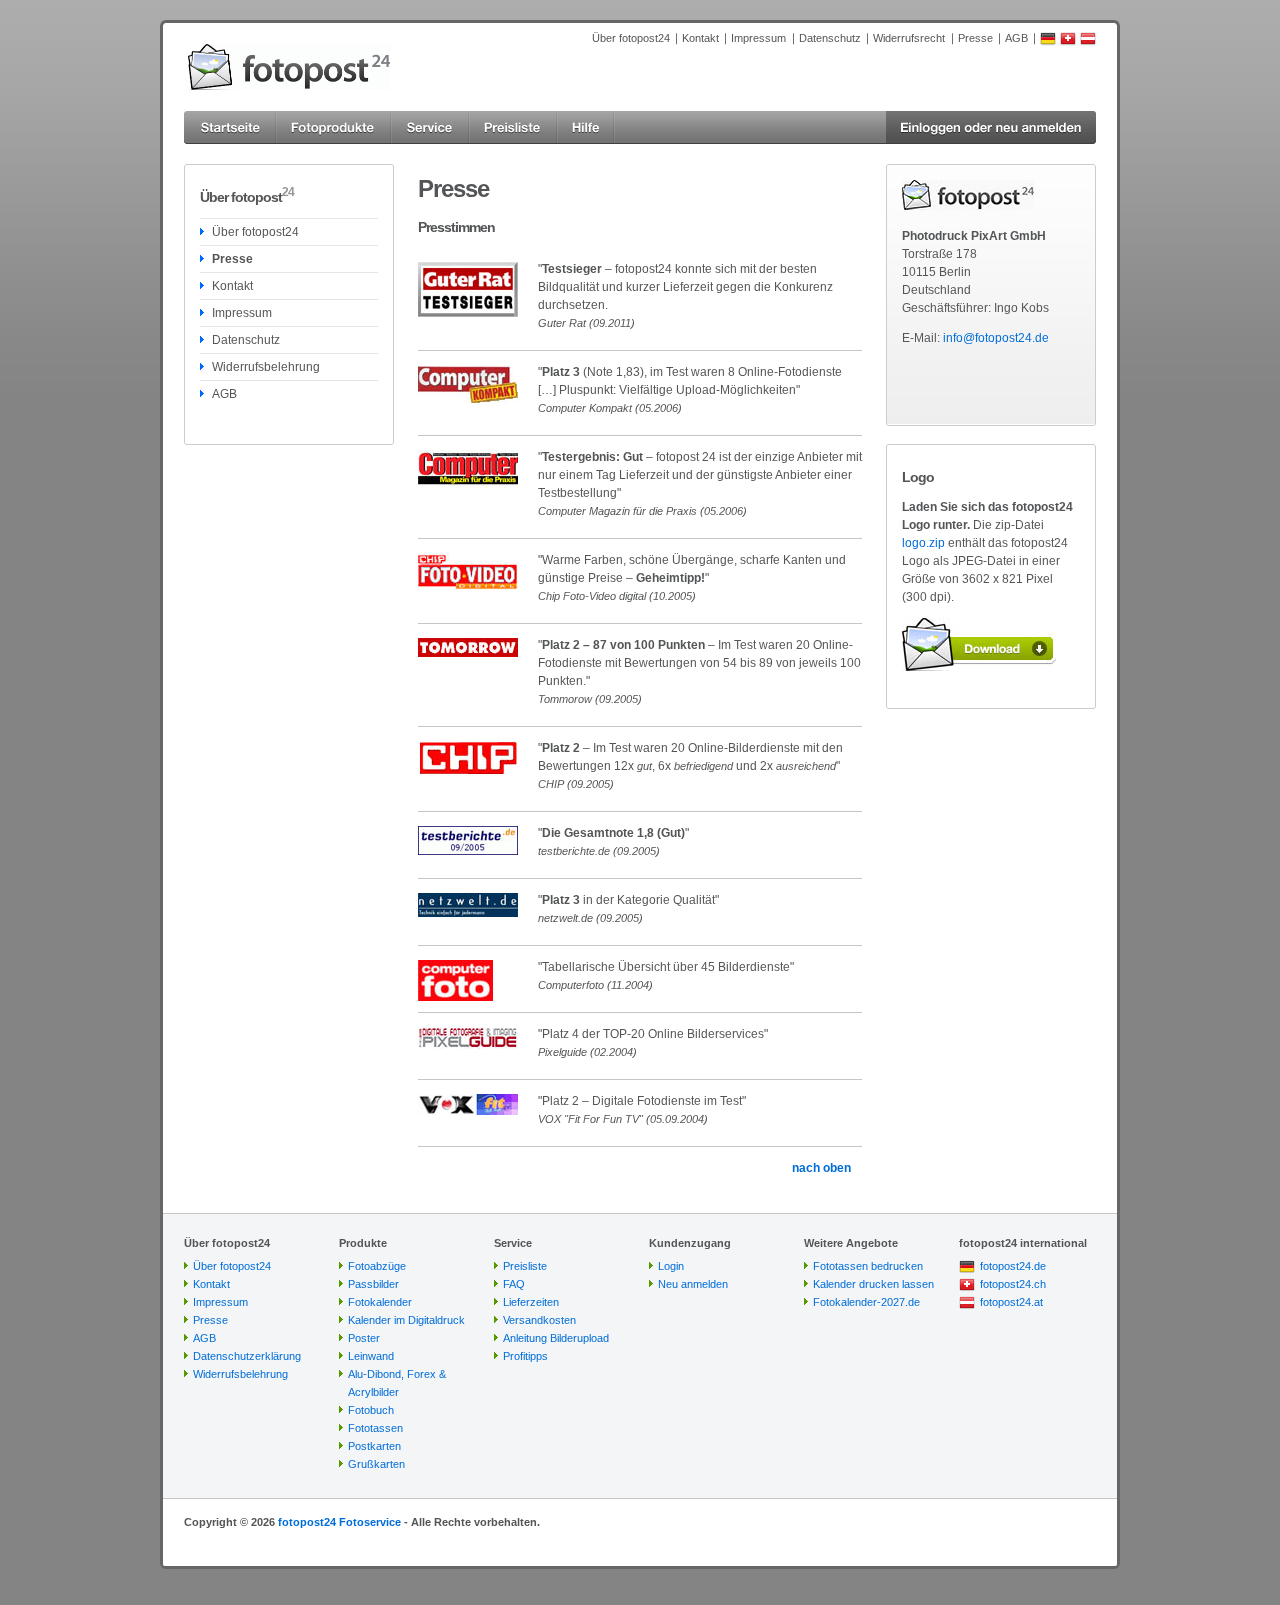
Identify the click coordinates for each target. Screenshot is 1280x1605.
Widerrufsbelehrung (266, 367)
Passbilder (373, 1284)
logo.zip (923, 543)
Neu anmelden (693, 1284)
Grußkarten (376, 1464)
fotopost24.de (1013, 1266)
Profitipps (525, 1356)
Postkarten (374, 1446)
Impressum (758, 38)
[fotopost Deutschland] (1048, 42)
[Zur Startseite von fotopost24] (289, 67)
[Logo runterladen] (979, 644)
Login (671, 1266)
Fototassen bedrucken (868, 1266)
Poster (364, 1338)
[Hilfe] (586, 127)
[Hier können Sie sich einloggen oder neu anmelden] (991, 127)
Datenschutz (830, 38)
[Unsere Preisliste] (513, 127)
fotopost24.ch (1013, 1284)
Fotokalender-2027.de (866, 1302)
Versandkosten (539, 1320)
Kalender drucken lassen (873, 1284)
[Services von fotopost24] (430, 127)
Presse (975, 38)
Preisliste (525, 1266)
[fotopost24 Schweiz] (1068, 42)
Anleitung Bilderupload (556, 1338)
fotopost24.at (1011, 1302)
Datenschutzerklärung (247, 1356)
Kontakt (700, 38)
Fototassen (375, 1428)
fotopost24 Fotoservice (339, 1522)
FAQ (514, 1284)
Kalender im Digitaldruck (406, 1320)
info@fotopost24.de (996, 338)
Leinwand (371, 1356)
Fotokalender (380, 1302)
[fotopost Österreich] (1088, 42)
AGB (1016, 38)
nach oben (821, 1168)
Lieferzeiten (531, 1302)
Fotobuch (371, 1410)
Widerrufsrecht (909, 38)
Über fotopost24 (631, 38)
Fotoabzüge (377, 1266)
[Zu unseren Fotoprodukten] (333, 127)
